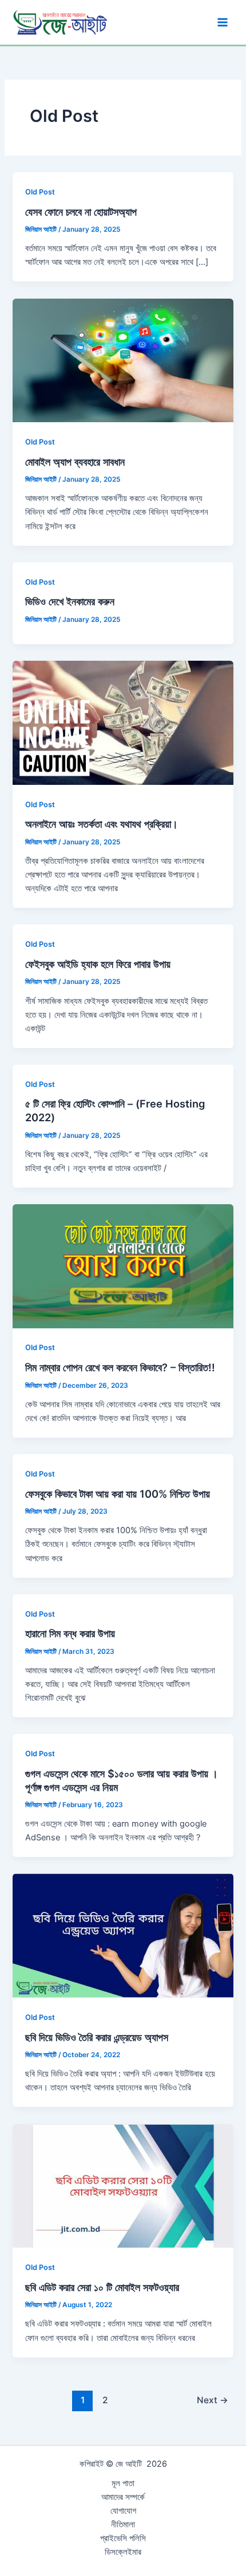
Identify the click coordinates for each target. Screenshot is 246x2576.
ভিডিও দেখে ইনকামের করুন (70, 601)
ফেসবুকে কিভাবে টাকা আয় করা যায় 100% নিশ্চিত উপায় (118, 1494)
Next (213, 2400)
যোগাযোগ (123, 2511)
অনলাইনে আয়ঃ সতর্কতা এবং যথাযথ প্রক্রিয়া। (102, 824)
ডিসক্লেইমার (123, 2552)
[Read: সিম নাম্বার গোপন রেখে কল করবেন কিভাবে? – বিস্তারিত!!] (123, 1265)
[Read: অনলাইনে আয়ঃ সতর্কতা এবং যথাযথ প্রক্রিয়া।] (123, 722)
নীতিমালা (123, 2525)
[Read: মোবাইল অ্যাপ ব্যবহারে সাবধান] (123, 360)
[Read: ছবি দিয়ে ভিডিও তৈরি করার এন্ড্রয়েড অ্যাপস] (123, 1935)
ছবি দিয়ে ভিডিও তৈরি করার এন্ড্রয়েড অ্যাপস (97, 2037)
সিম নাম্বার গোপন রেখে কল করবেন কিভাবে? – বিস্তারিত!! (120, 1367)
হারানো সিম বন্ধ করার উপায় (70, 1633)
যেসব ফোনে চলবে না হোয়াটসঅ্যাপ (81, 212)
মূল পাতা (123, 2483)
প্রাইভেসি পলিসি (123, 2538)
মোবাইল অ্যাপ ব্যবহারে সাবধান (75, 462)
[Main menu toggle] (223, 22)
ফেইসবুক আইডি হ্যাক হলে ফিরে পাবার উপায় (98, 964)
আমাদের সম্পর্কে (123, 2497)
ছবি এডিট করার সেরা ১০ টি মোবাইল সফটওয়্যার (102, 2287)
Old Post (40, 192)
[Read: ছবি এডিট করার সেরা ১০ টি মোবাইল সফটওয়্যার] (123, 2185)
